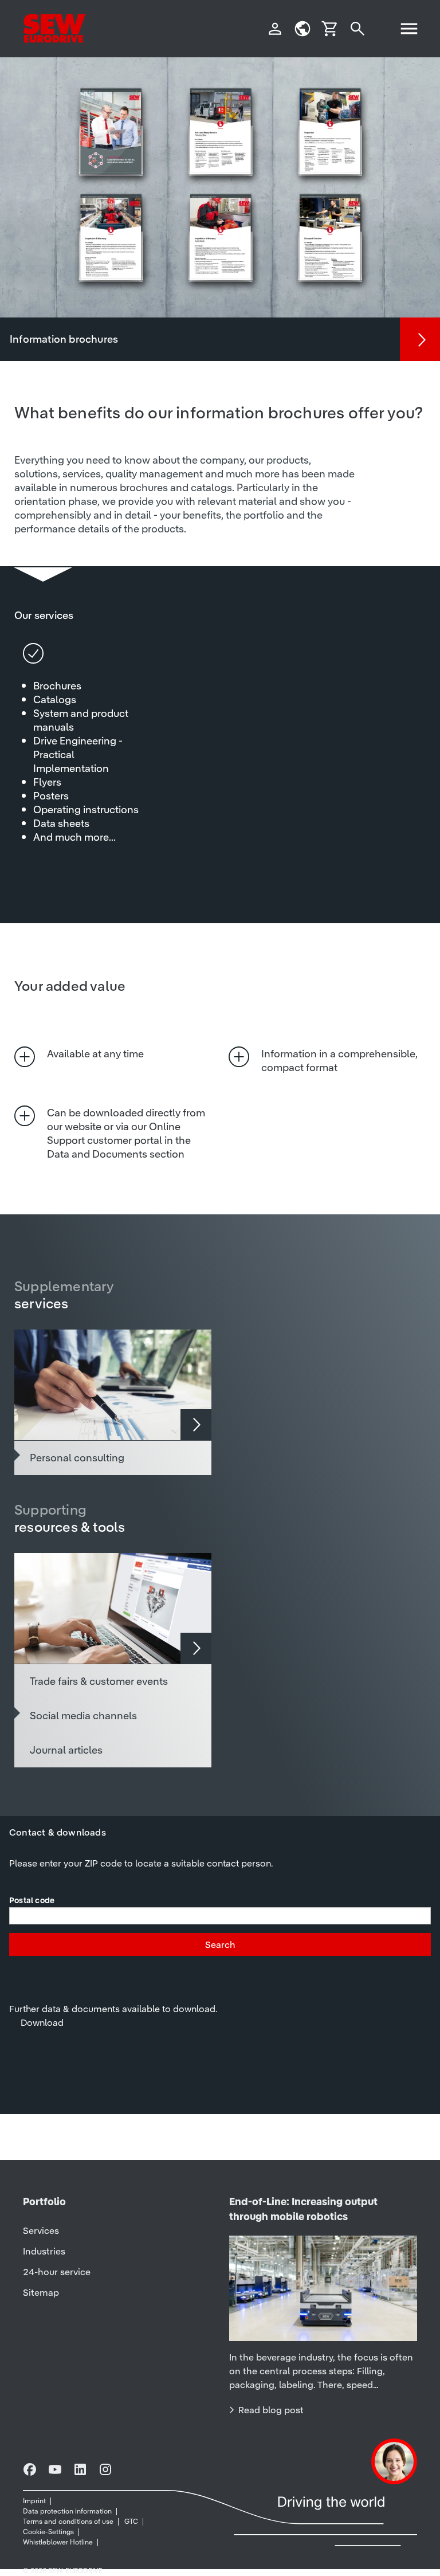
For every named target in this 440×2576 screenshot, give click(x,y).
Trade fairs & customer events (99, 1681)
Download (42, 2022)
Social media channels (83, 1716)
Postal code (32, 1901)
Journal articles (66, 1750)
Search (220, 1944)
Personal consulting (77, 1458)
